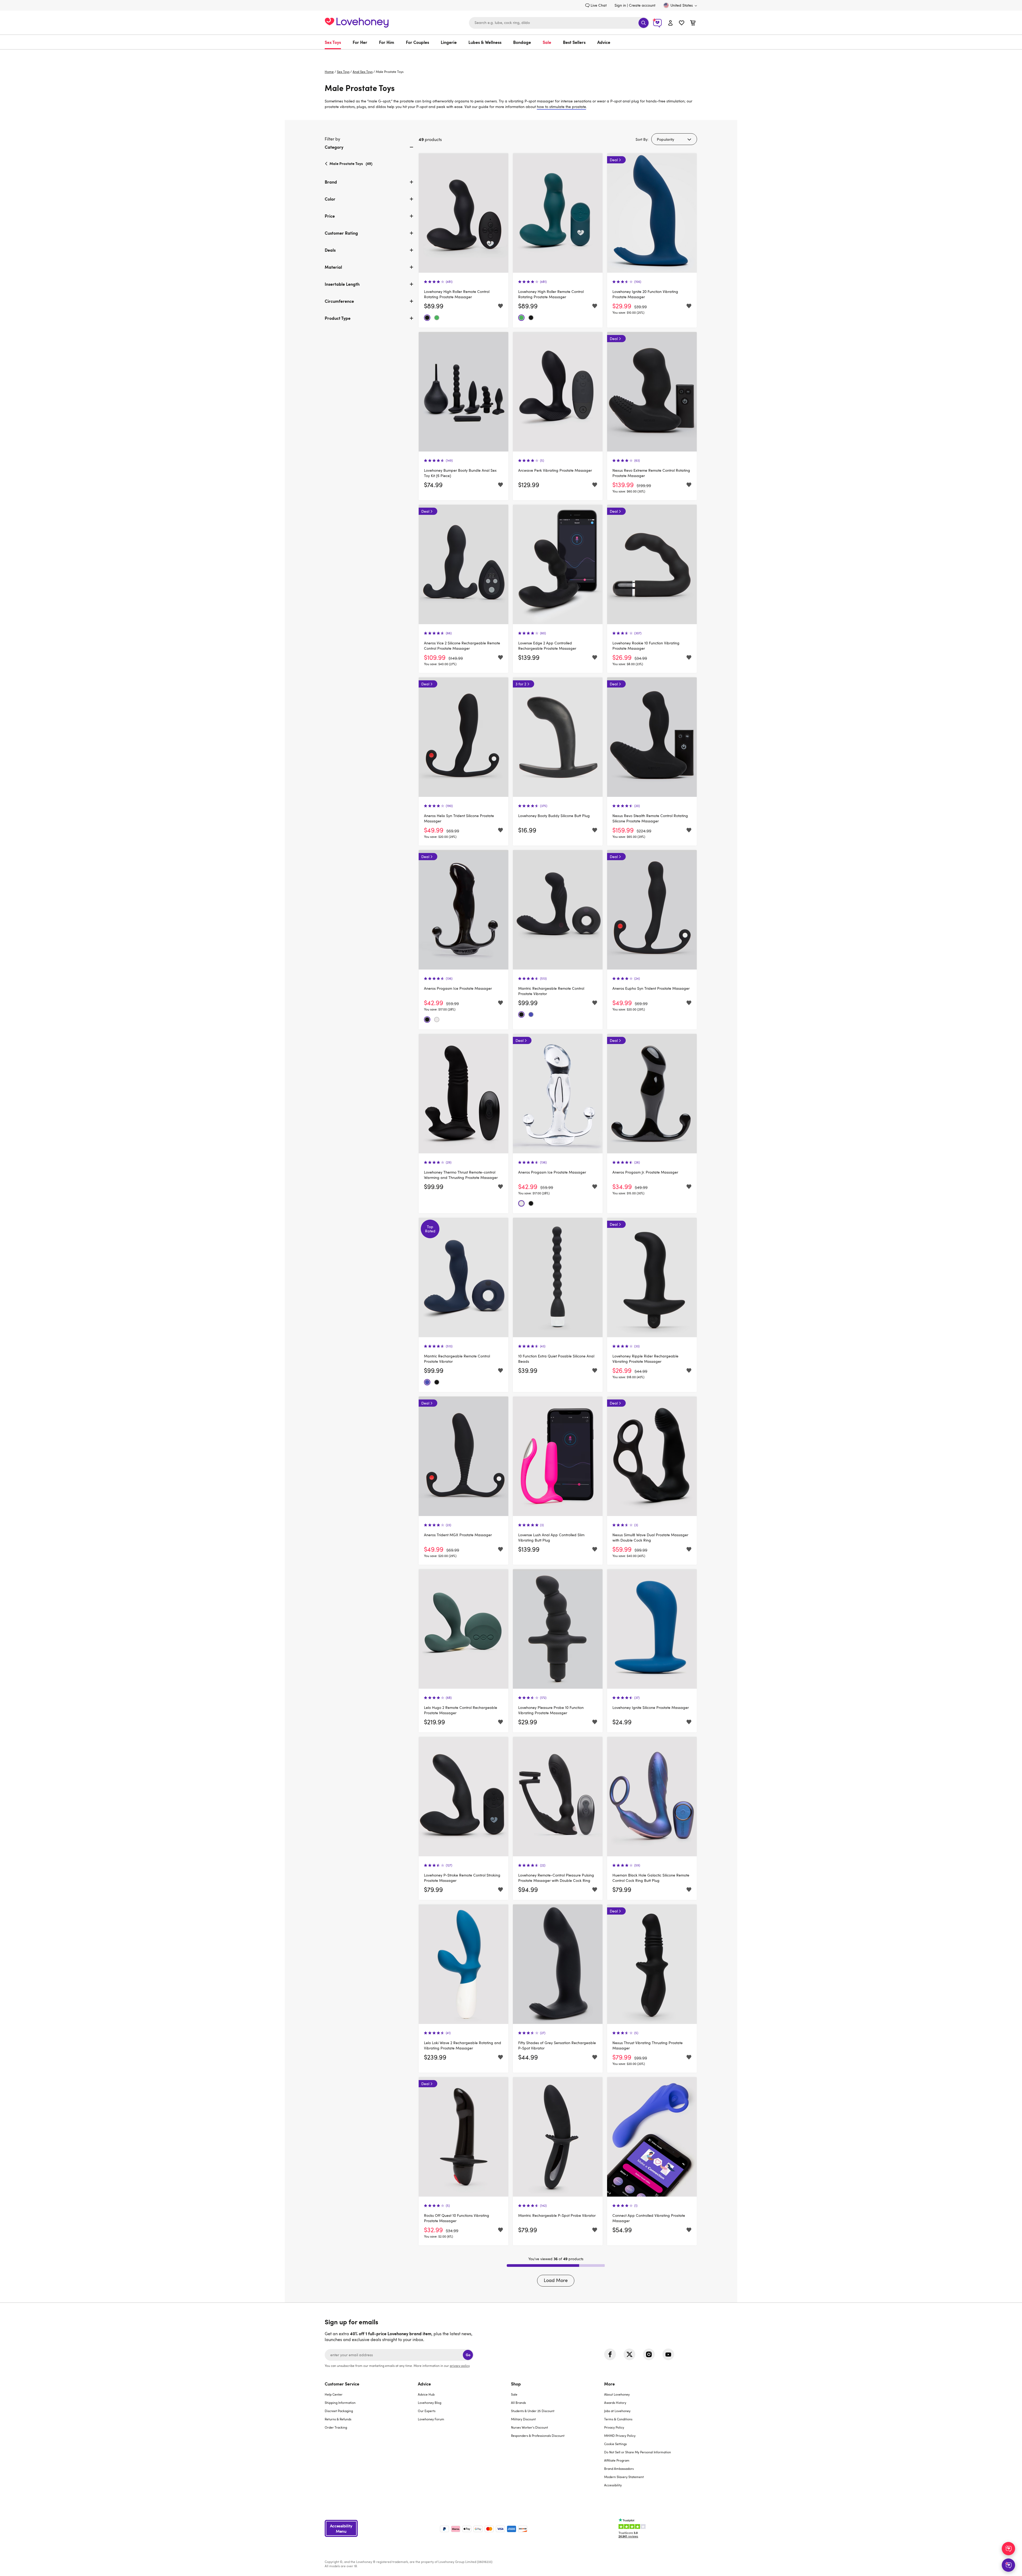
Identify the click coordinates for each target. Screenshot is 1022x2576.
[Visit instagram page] (649, 2354)
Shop (516, 2384)
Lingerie (449, 42)
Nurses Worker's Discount (529, 2427)
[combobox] (559, 23)
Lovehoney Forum (431, 2419)
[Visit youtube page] (668, 2354)
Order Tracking (336, 2427)
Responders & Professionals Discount (538, 2436)
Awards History (615, 2403)
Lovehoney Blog (430, 2403)
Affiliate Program (617, 2460)
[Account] (670, 23)
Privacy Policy (614, 2427)
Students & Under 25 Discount (533, 2411)
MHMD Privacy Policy (620, 2436)
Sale (547, 42)
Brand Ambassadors (619, 2469)
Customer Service (342, 2384)
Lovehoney (511, 55)
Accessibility (613, 2485)
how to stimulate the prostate (561, 107)
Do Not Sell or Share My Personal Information (638, 2452)
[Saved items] (500, 306)
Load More (556, 2280)
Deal (614, 160)
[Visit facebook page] (610, 2354)
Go (468, 2355)
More (609, 2384)
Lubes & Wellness (485, 42)
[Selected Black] (427, 318)
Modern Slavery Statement (624, 2477)
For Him (387, 42)
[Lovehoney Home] (357, 22)
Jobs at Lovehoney (617, 2411)
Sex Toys (333, 42)
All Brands (518, 2403)
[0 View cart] (693, 24)
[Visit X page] (629, 2354)
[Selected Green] (437, 318)
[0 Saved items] (682, 24)
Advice (604, 42)
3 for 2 (521, 684)
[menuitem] (336, 42)
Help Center (334, 2394)
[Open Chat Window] (1008, 2565)
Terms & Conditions (618, 2419)
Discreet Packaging (339, 2411)
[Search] (644, 23)
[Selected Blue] (531, 1014)
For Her (360, 42)
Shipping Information (340, 2403)
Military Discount (523, 2419)
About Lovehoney (617, 2394)
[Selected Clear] (437, 1020)
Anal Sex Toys (363, 72)
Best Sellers (574, 42)
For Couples (417, 42)
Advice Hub (426, 2394)
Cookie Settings (615, 2444)
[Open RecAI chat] (1008, 2549)
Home (329, 72)
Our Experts (427, 2411)
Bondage (522, 42)
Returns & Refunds (338, 2419)
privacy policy (460, 2366)
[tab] (370, 151)
